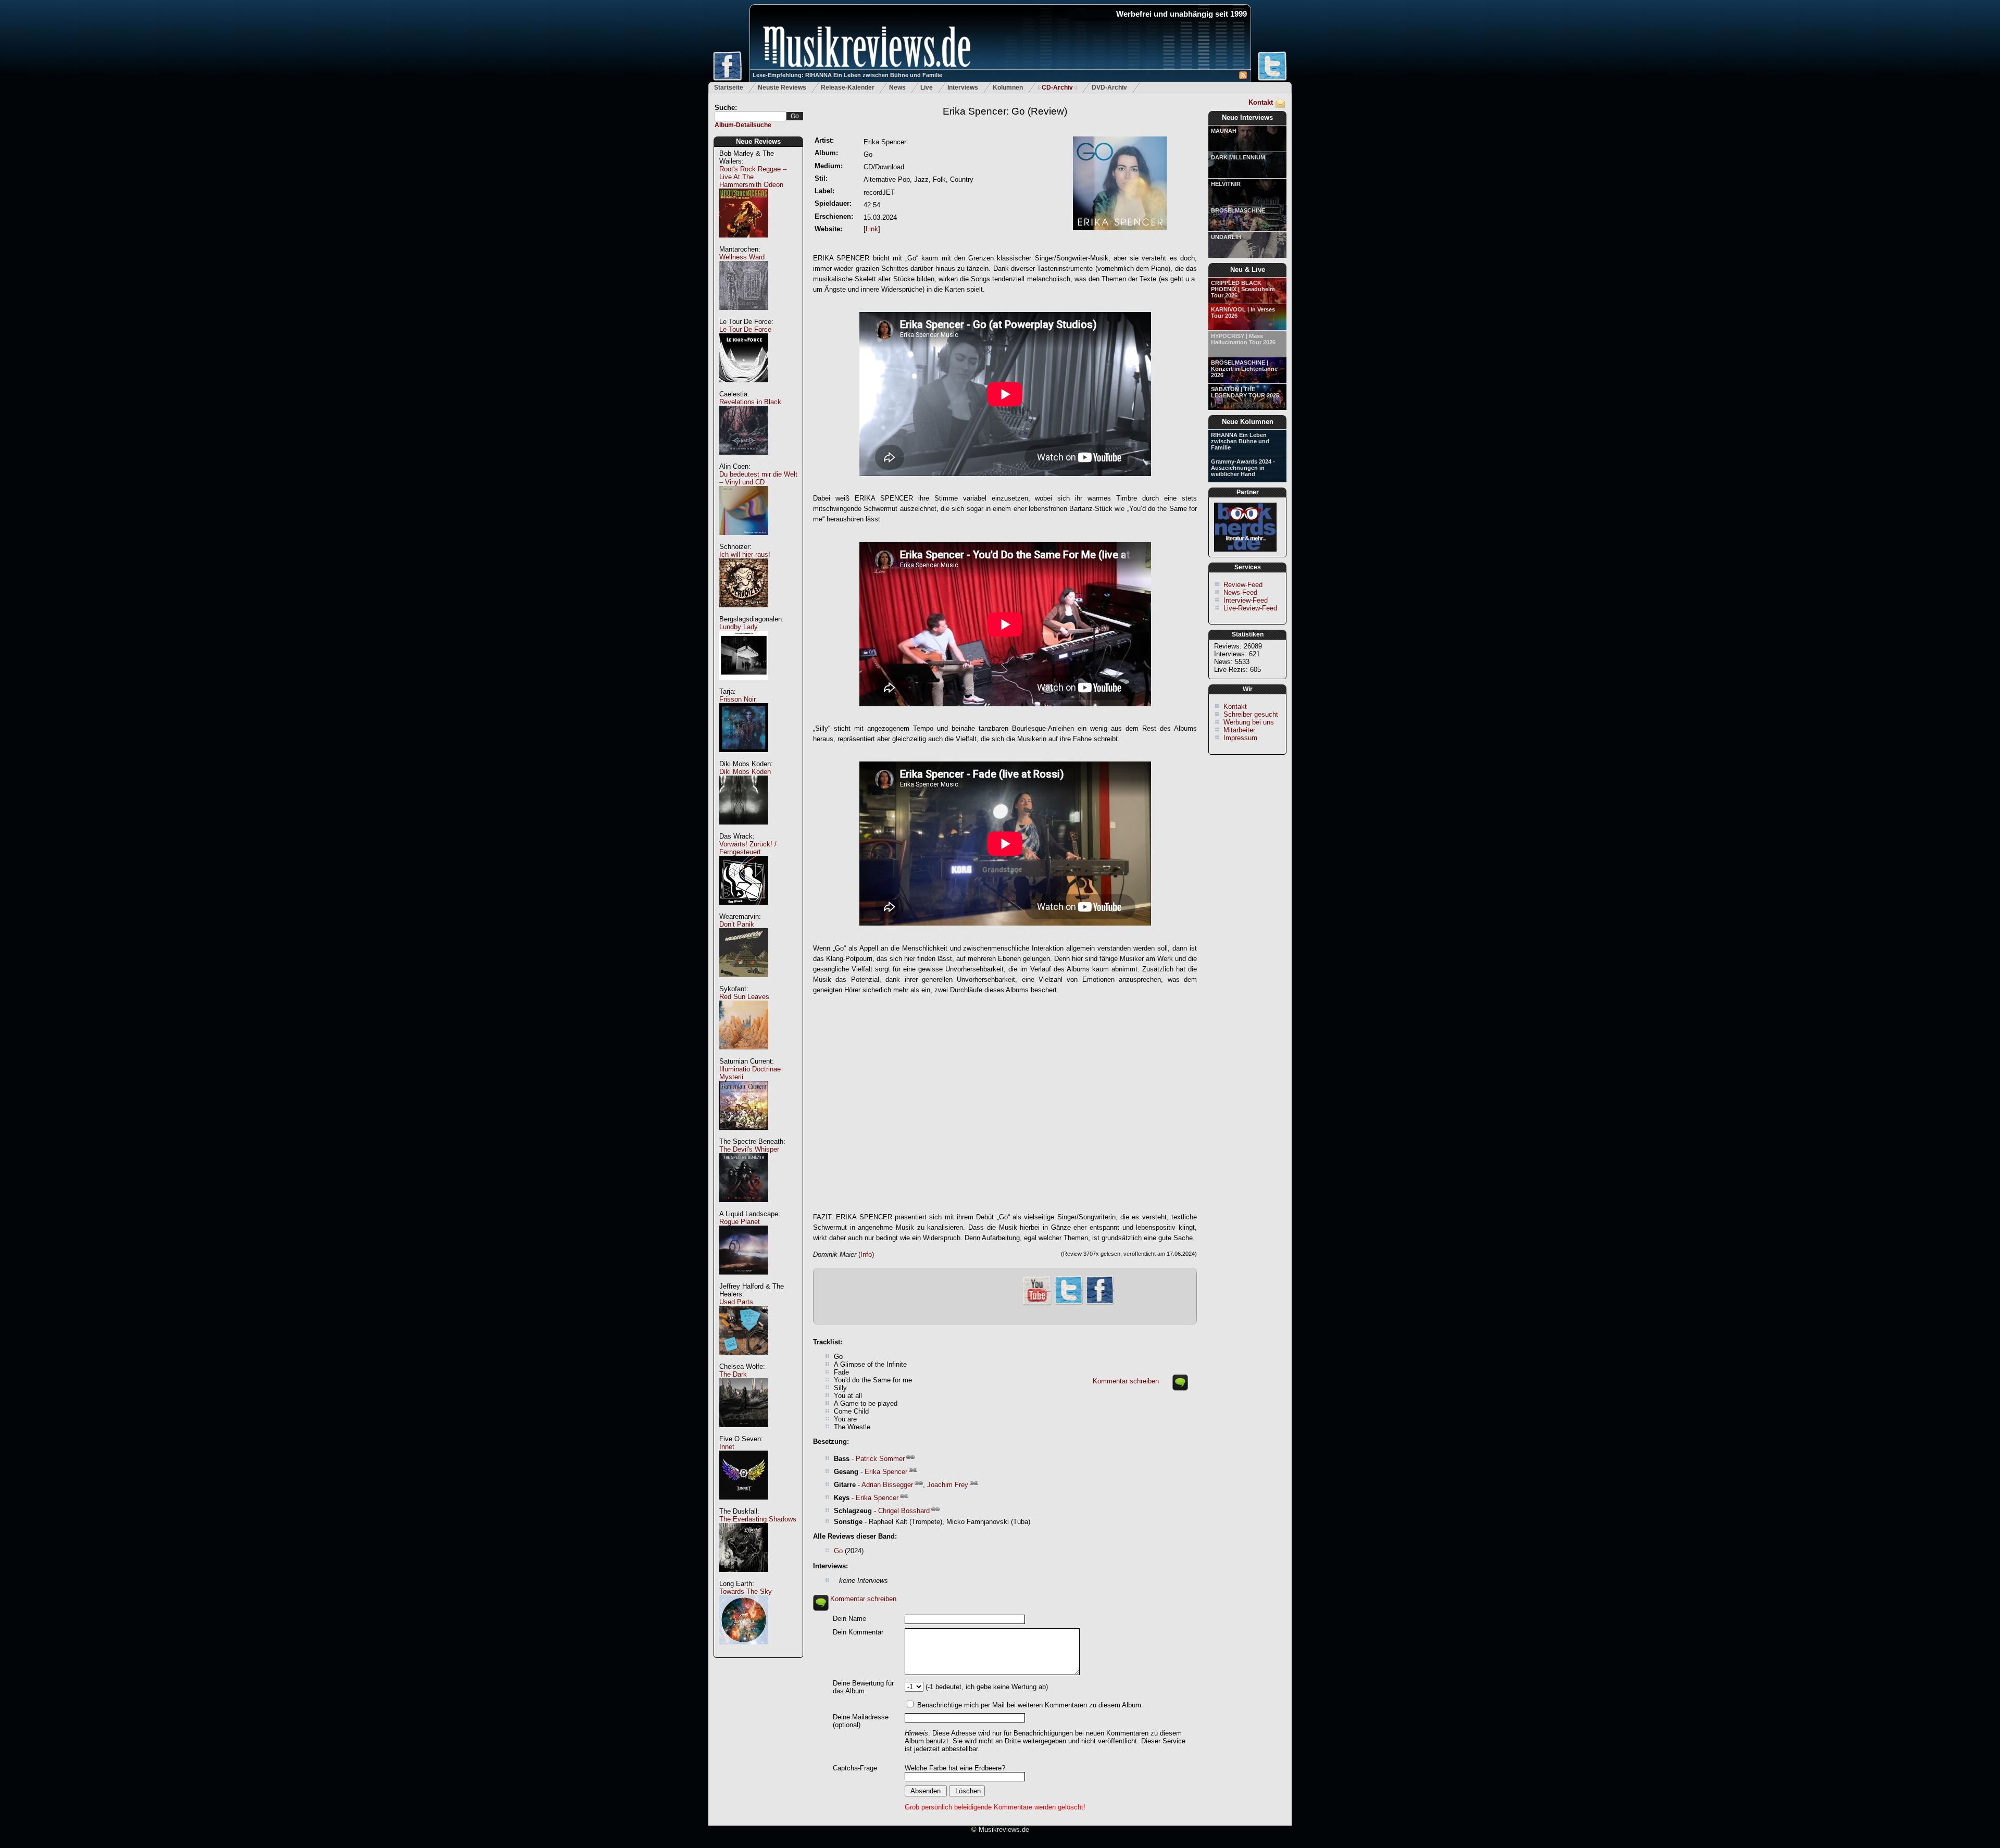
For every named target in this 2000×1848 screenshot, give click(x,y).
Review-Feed (1243, 585)
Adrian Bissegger (887, 1485)
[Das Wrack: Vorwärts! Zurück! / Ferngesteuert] (744, 910)
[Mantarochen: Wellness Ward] (744, 315)
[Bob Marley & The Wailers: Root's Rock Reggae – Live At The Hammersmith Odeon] (744, 243)
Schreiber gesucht (1251, 714)
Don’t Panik (737, 924)
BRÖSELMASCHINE (1238, 210)
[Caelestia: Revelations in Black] (744, 460)
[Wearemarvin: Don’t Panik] (744, 983)
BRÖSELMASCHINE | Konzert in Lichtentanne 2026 (1244, 369)
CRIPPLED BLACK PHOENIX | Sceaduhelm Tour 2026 (1243, 289)
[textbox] (751, 116)
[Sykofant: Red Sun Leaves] (744, 1055)
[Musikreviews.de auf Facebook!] (1100, 1303)
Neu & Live (1248, 270)
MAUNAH (1224, 131)
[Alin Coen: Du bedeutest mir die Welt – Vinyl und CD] (744, 540)
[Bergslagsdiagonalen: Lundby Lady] (744, 685)
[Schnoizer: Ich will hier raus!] (744, 613)
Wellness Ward (742, 257)
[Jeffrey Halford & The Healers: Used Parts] (744, 1360)
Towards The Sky (746, 1591)
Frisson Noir (737, 699)
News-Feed (1240, 592)
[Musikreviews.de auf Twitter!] (1069, 1303)
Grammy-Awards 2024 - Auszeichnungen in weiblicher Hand (1243, 468)
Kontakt (1261, 102)
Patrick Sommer (880, 1459)
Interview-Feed (1246, 600)
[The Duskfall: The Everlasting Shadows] (744, 1577)
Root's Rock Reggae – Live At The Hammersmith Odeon (753, 177)
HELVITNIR (1226, 184)
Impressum (1240, 738)
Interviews (963, 88)
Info (866, 1254)
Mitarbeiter (1239, 730)
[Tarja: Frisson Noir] (744, 758)
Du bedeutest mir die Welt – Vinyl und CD (758, 478)
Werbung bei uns (1249, 722)
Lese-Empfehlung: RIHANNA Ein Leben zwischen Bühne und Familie (847, 75)
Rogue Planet (740, 1222)
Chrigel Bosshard (904, 1511)
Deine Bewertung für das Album (863, 1687)
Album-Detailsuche (743, 125)
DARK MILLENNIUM (1238, 157)
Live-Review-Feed (1250, 608)
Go (838, 1551)
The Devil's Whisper (749, 1149)
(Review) (1005, 111)
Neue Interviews (1247, 117)
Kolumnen (1008, 88)
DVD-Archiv (1109, 88)
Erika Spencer (886, 1472)
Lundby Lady (739, 627)
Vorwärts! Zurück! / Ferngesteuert (748, 848)
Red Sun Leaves (744, 997)
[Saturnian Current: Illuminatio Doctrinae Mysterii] (744, 1135)
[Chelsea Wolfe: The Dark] (744, 1433)
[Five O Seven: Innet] (744, 1505)
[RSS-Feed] (1243, 77)
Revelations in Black (750, 402)
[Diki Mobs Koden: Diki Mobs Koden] (744, 830)
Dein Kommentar (858, 1632)
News (897, 88)
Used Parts (736, 1302)
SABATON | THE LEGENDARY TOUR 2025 (1245, 392)
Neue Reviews (758, 141)
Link (872, 229)
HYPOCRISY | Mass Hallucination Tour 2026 (1243, 339)
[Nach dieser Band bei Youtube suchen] (1037, 1304)
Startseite (729, 88)
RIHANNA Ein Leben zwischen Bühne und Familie (1240, 441)
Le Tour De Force (745, 329)
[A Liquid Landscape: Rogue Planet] (744, 1280)
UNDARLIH (1226, 237)
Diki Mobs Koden (745, 772)
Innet (727, 1447)
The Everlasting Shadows (758, 1519)
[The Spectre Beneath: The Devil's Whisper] (744, 1208)
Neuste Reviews (782, 88)
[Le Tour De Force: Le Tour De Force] (744, 388)
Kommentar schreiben (1126, 1381)
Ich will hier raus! (745, 554)
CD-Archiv (1057, 88)
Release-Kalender (848, 88)
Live (927, 88)
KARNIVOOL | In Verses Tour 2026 (1243, 313)
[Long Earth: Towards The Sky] (744, 1650)
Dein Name (849, 1619)
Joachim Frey (948, 1485)
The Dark (733, 1374)
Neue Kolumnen (1248, 422)
